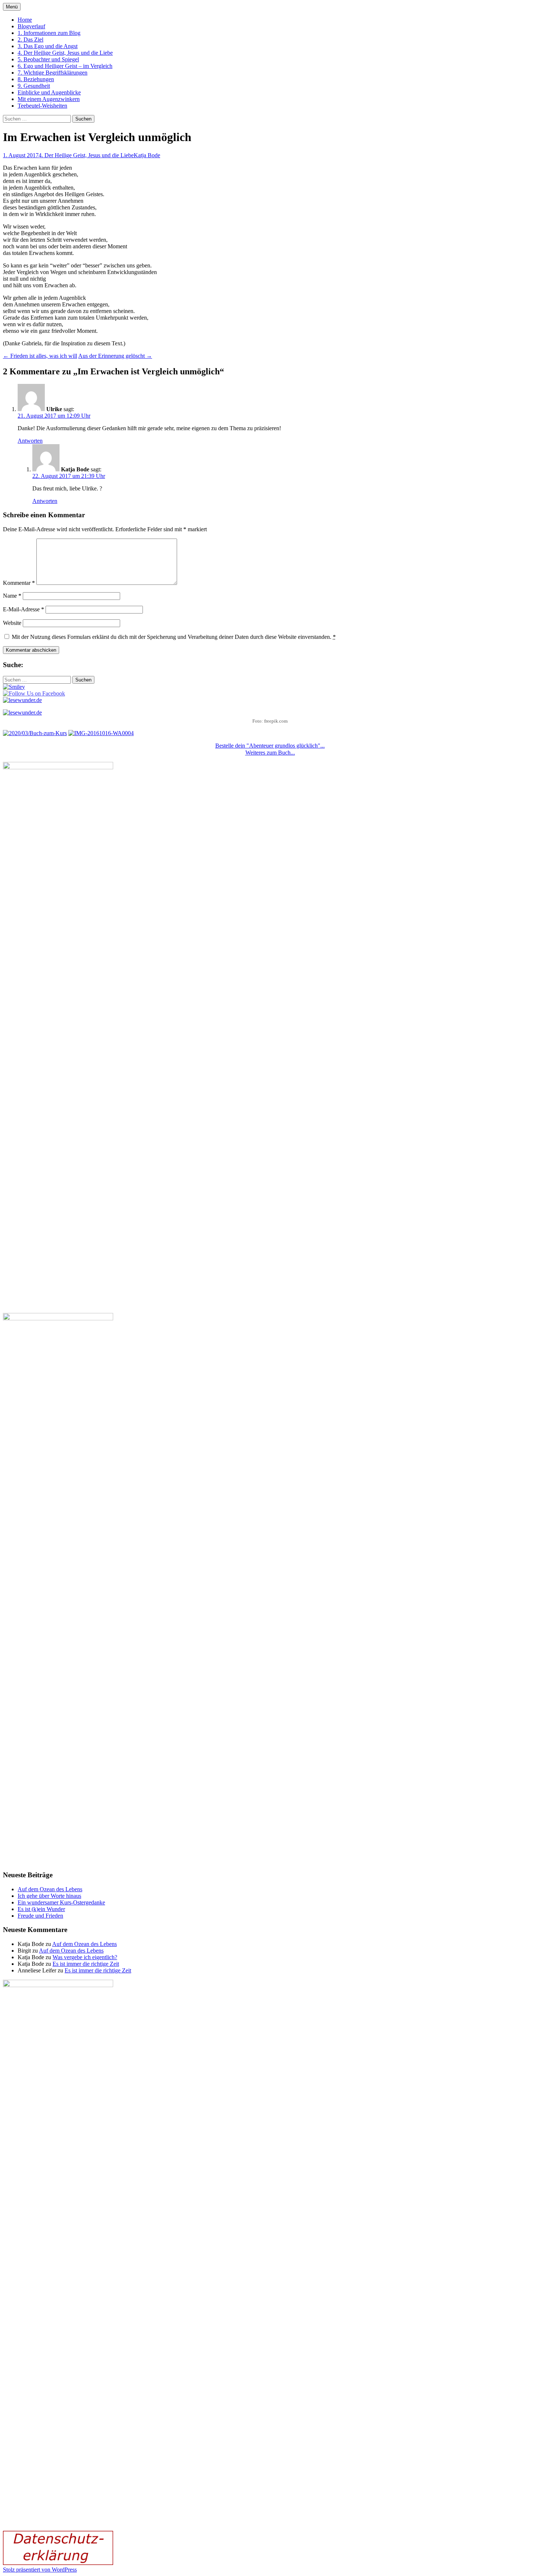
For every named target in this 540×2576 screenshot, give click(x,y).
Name (12, 596)
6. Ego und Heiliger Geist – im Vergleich (65, 66)
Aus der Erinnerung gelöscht (115, 356)
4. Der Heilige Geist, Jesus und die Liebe (65, 53)
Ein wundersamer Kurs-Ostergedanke (61, 1902)
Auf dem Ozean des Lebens (50, 1889)
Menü (12, 7)
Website (12, 623)
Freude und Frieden (40, 1916)
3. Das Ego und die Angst (48, 46)
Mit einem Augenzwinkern (49, 99)
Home (25, 20)
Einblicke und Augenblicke (49, 92)
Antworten (30, 441)
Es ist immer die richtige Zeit (86, 1964)
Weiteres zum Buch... (270, 753)
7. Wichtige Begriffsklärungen (53, 73)
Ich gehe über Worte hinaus (49, 1896)
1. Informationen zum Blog (49, 33)
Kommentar (19, 583)
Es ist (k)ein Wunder (41, 1909)
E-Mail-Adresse (24, 609)
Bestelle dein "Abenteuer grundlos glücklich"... (270, 746)
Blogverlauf (31, 26)
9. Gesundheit (34, 86)
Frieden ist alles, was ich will (40, 356)
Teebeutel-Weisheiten (42, 106)
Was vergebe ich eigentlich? (85, 1957)
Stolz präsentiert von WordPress (40, 2570)
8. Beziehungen (36, 79)
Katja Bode (147, 155)
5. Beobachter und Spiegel (48, 59)
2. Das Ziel (30, 39)
